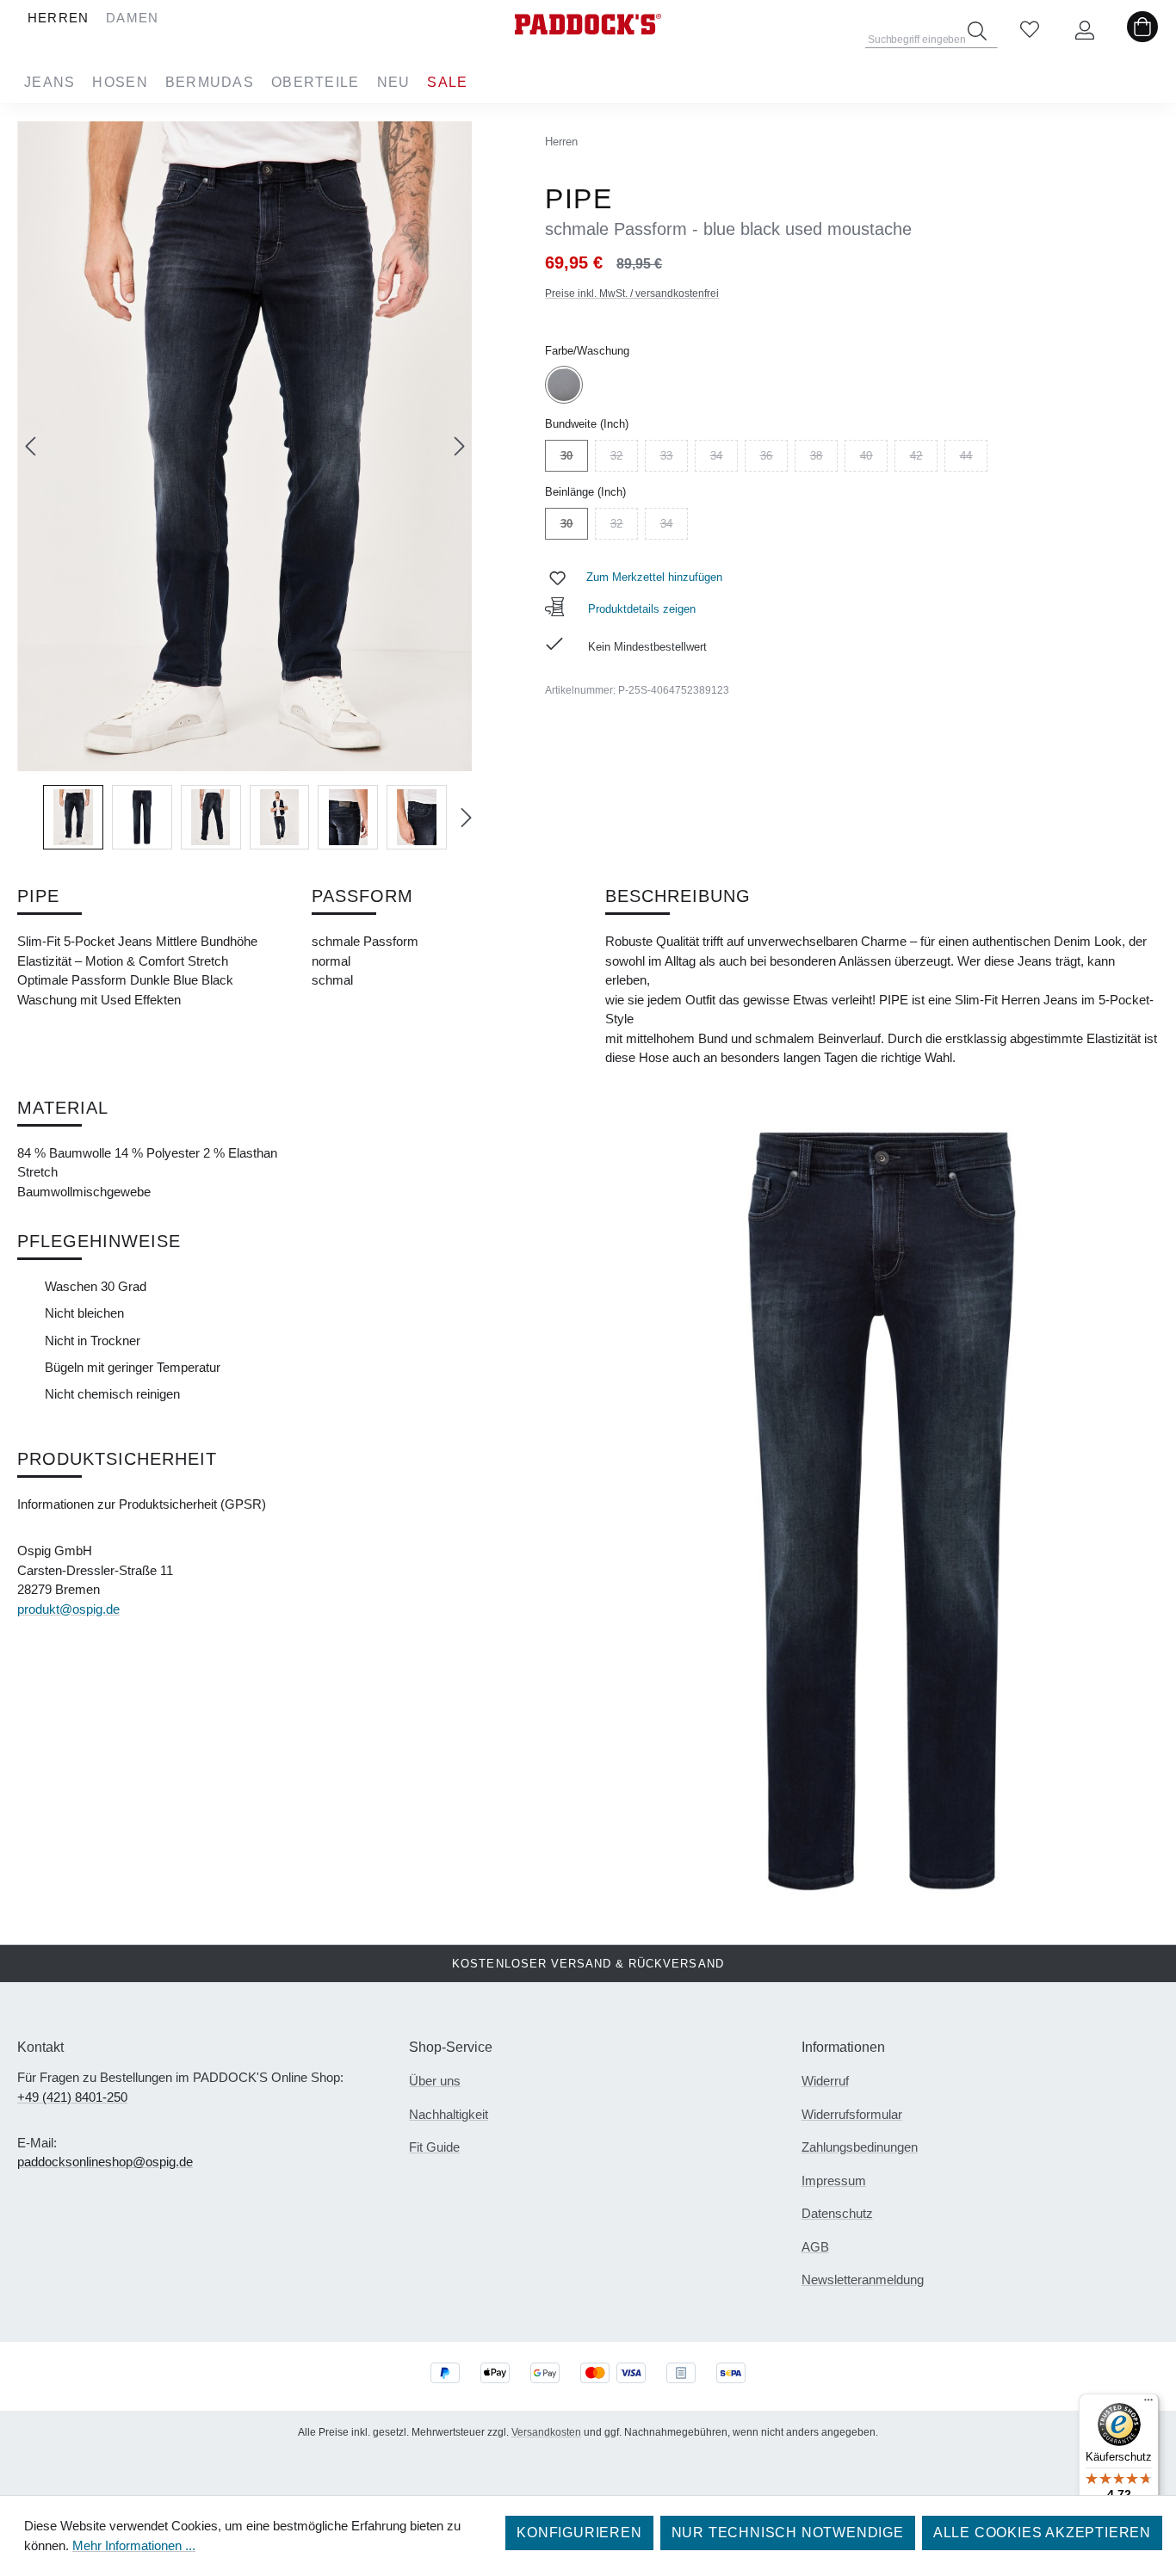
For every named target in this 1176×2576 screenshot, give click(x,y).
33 (674, 458)
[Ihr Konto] (1085, 31)
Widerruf (825, 2081)
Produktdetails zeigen (640, 609)
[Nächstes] (460, 446)
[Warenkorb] (1142, 31)
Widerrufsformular (852, 2114)
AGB (815, 2247)
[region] (245, 485)
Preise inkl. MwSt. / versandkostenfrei (632, 293)
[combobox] (932, 34)
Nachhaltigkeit (449, 2114)
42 (924, 458)
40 (874, 458)
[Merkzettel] (1030, 31)
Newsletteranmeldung (863, 2279)
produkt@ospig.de (68, 1609)
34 (724, 458)
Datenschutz (837, 2213)
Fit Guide (434, 2147)
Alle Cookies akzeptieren (1042, 2533)
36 (774, 458)
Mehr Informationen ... (134, 2545)
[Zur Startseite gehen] (588, 24)
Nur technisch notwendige (788, 2533)
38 (824, 458)
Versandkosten (546, 2432)
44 (974, 458)
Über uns (435, 2081)
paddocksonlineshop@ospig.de (105, 2162)
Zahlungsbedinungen (860, 2147)
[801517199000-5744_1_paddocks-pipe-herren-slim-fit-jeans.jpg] (245, 446)
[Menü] (1148, 2404)
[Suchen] (977, 31)
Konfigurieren (579, 2533)
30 (574, 458)
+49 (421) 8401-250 (72, 2097)
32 (624, 458)
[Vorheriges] (30, 446)
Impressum (834, 2181)
